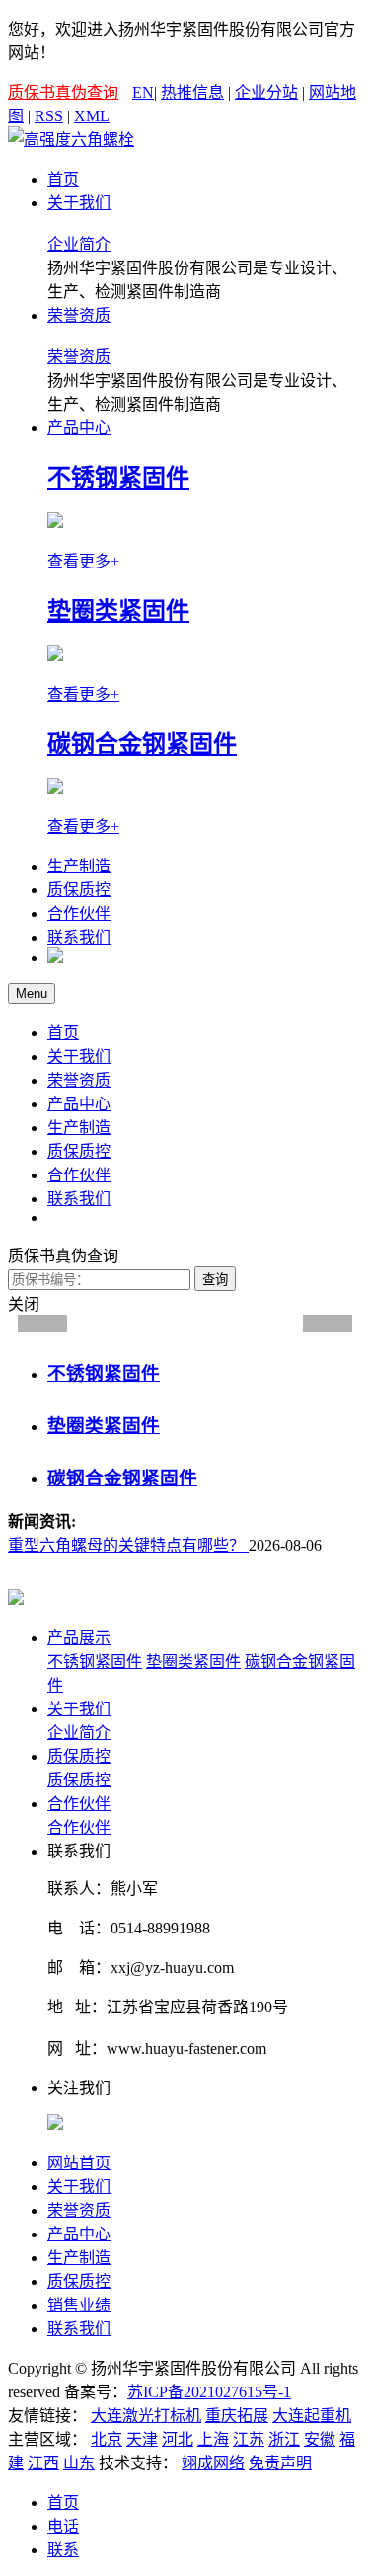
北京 (107, 2439)
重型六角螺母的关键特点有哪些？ (128, 1545)
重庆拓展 (237, 2416)
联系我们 (79, 937)
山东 (79, 2463)
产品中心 (79, 428)
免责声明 (280, 2463)
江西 (43, 2463)
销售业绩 (79, 2305)
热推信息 (192, 92)
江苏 (249, 2439)
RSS (49, 116)
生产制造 (79, 866)
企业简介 (79, 244)
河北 (178, 2439)
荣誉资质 (79, 315)
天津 (142, 2439)
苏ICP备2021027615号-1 (209, 2392)
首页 (63, 179)
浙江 (284, 2439)
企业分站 (266, 92)
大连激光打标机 (146, 2416)
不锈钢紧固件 (95, 1662)
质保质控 (79, 890)
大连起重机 (312, 2416)
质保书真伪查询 (63, 92)
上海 (213, 2439)
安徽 (320, 2439)
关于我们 (79, 203)
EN (143, 92)
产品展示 (79, 1638)
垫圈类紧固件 (193, 1662)
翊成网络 (213, 2463)
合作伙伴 (79, 913)
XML (92, 116)
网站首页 (79, 2163)
